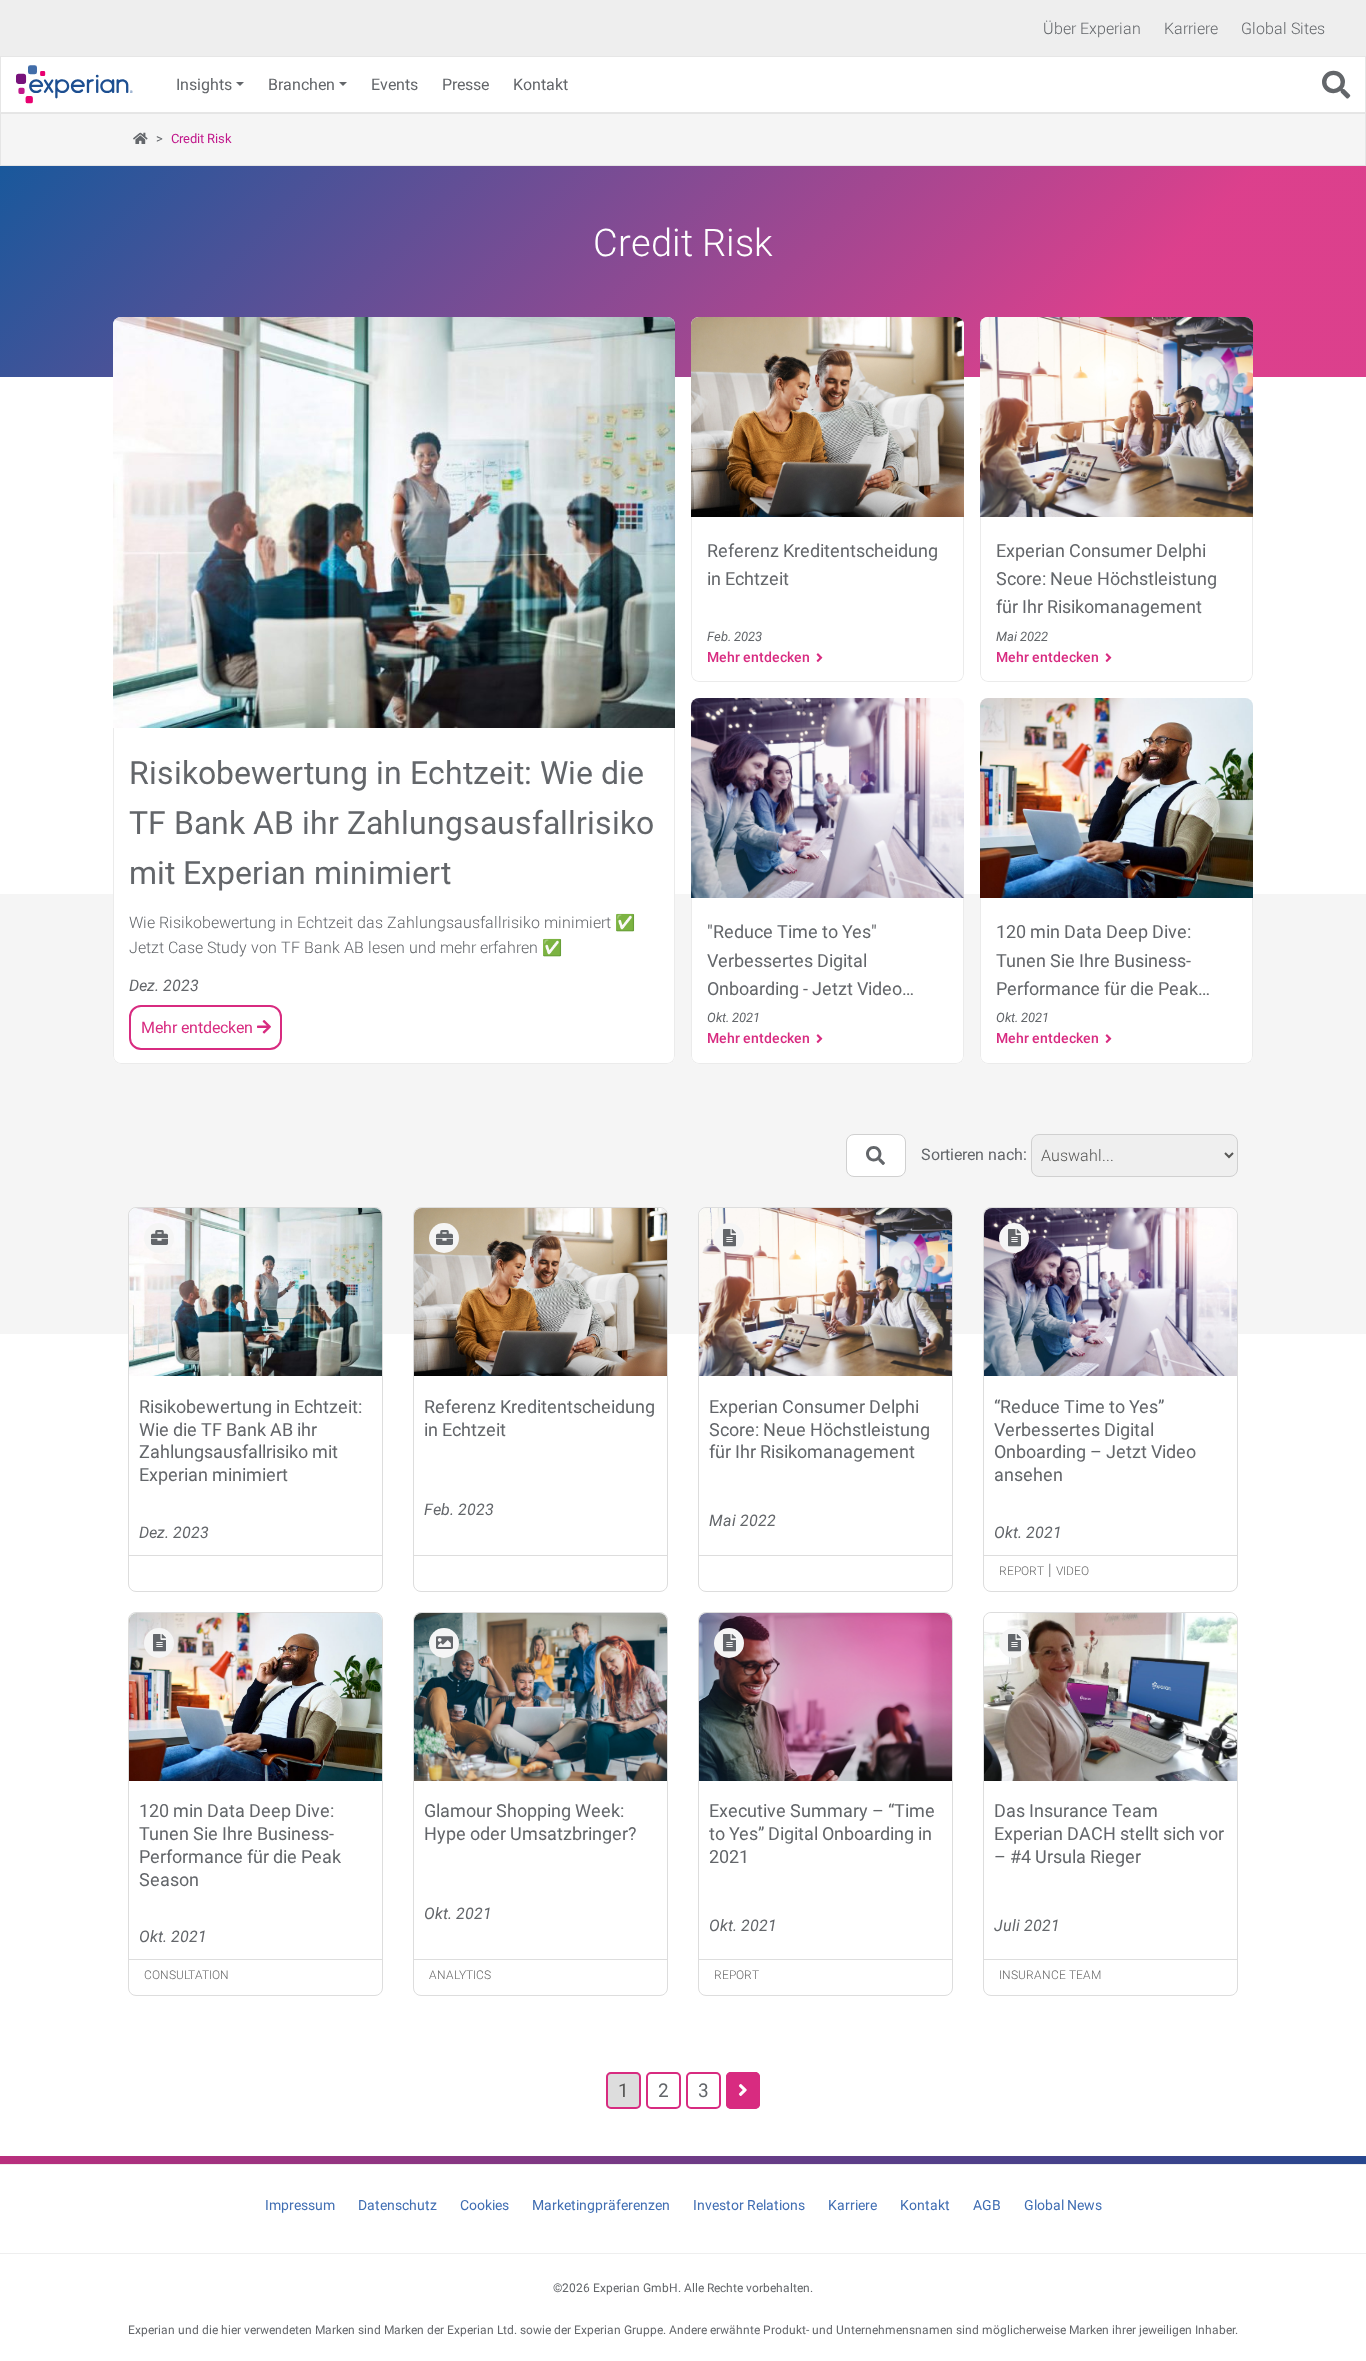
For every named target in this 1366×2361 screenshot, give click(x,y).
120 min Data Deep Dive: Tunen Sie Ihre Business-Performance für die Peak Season (240, 1845)
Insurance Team (1050, 1975)
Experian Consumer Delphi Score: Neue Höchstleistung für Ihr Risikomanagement (819, 1429)
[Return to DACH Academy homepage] (82, 84)
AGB (987, 2205)
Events (394, 84)
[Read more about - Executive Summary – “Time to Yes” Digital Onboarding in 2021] (825, 1700)
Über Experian (1092, 28)
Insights (204, 84)
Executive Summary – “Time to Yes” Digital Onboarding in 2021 (822, 1833)
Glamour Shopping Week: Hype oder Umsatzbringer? (530, 1822)
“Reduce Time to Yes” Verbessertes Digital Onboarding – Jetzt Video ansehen (1095, 1441)
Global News (1063, 2205)
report (1021, 1571)
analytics (460, 1975)
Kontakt (540, 84)
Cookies (484, 2205)
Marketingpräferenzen (601, 2205)
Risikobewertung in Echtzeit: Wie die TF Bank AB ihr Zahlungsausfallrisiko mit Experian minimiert (250, 1441)
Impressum (300, 2205)
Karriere (1191, 28)
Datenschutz (397, 2205)
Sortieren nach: (974, 1154)
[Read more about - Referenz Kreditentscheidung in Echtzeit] (540, 1295)
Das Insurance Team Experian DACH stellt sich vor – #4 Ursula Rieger (1109, 1833)
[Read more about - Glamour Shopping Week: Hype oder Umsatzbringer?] (540, 1700)
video (1072, 1571)
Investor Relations (749, 2205)
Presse (465, 84)
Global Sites (1283, 28)
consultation (186, 1975)
